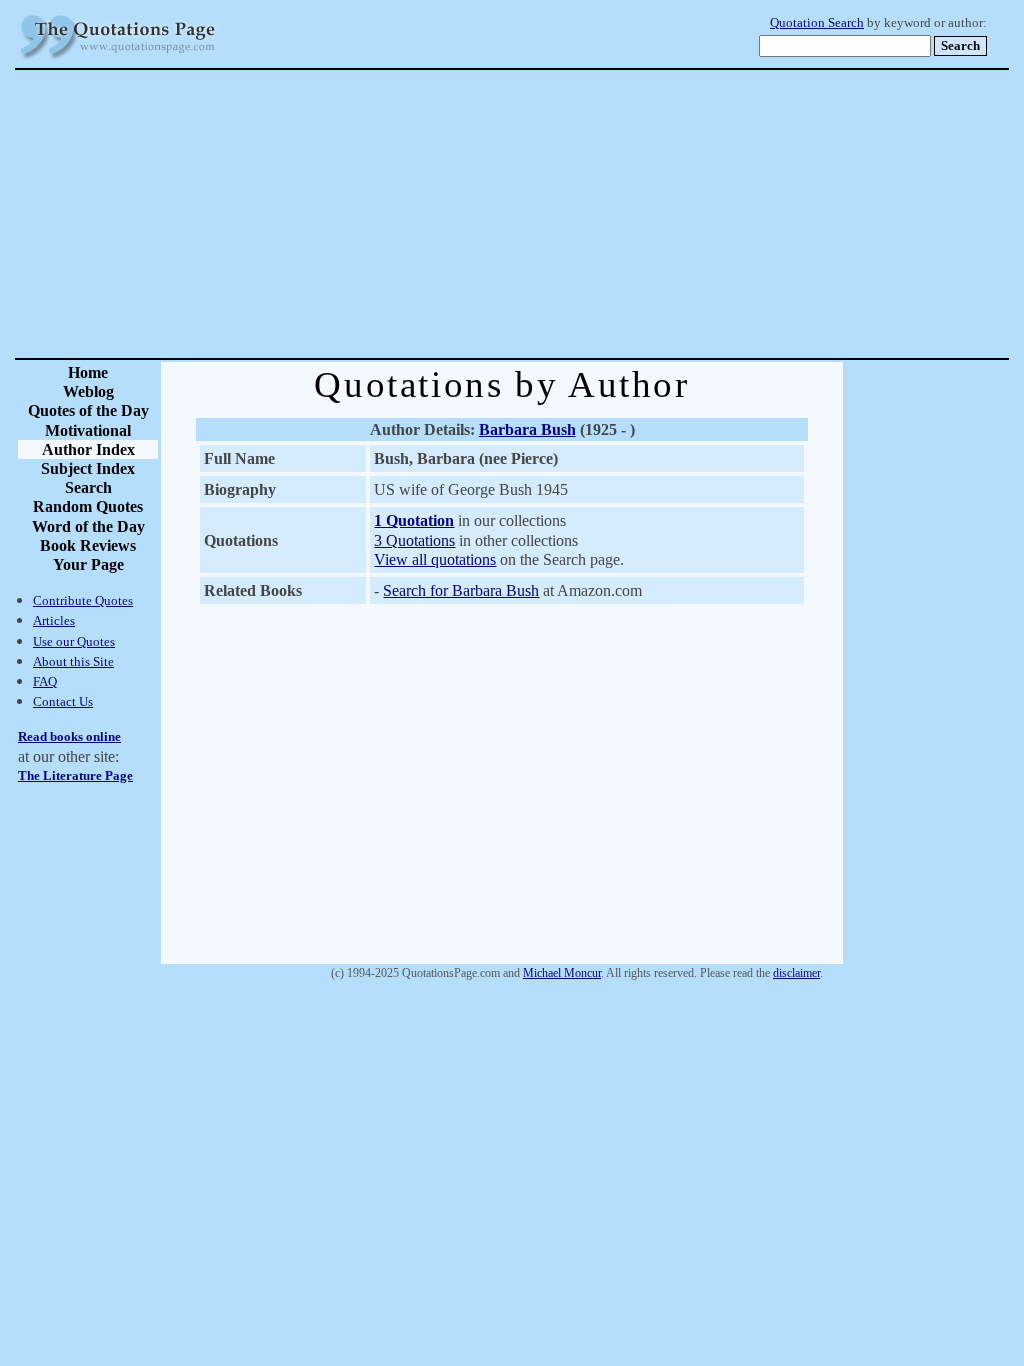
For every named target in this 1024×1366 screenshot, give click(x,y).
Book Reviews (88, 545)
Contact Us (63, 701)
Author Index (88, 449)
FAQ (45, 681)
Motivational (88, 430)
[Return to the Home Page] (118, 59)
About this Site (73, 661)
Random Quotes (88, 506)
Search (88, 487)
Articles (54, 620)
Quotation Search (817, 23)
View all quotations (435, 559)
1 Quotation (414, 520)
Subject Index (88, 468)
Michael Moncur (562, 973)
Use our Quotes (74, 641)
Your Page (88, 564)
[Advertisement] (582, 214)
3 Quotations (414, 540)
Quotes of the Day (88, 410)
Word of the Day (88, 526)
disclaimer (796, 973)
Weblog (88, 391)
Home (88, 372)
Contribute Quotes (83, 600)
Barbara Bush (527, 429)
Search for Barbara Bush (461, 590)
